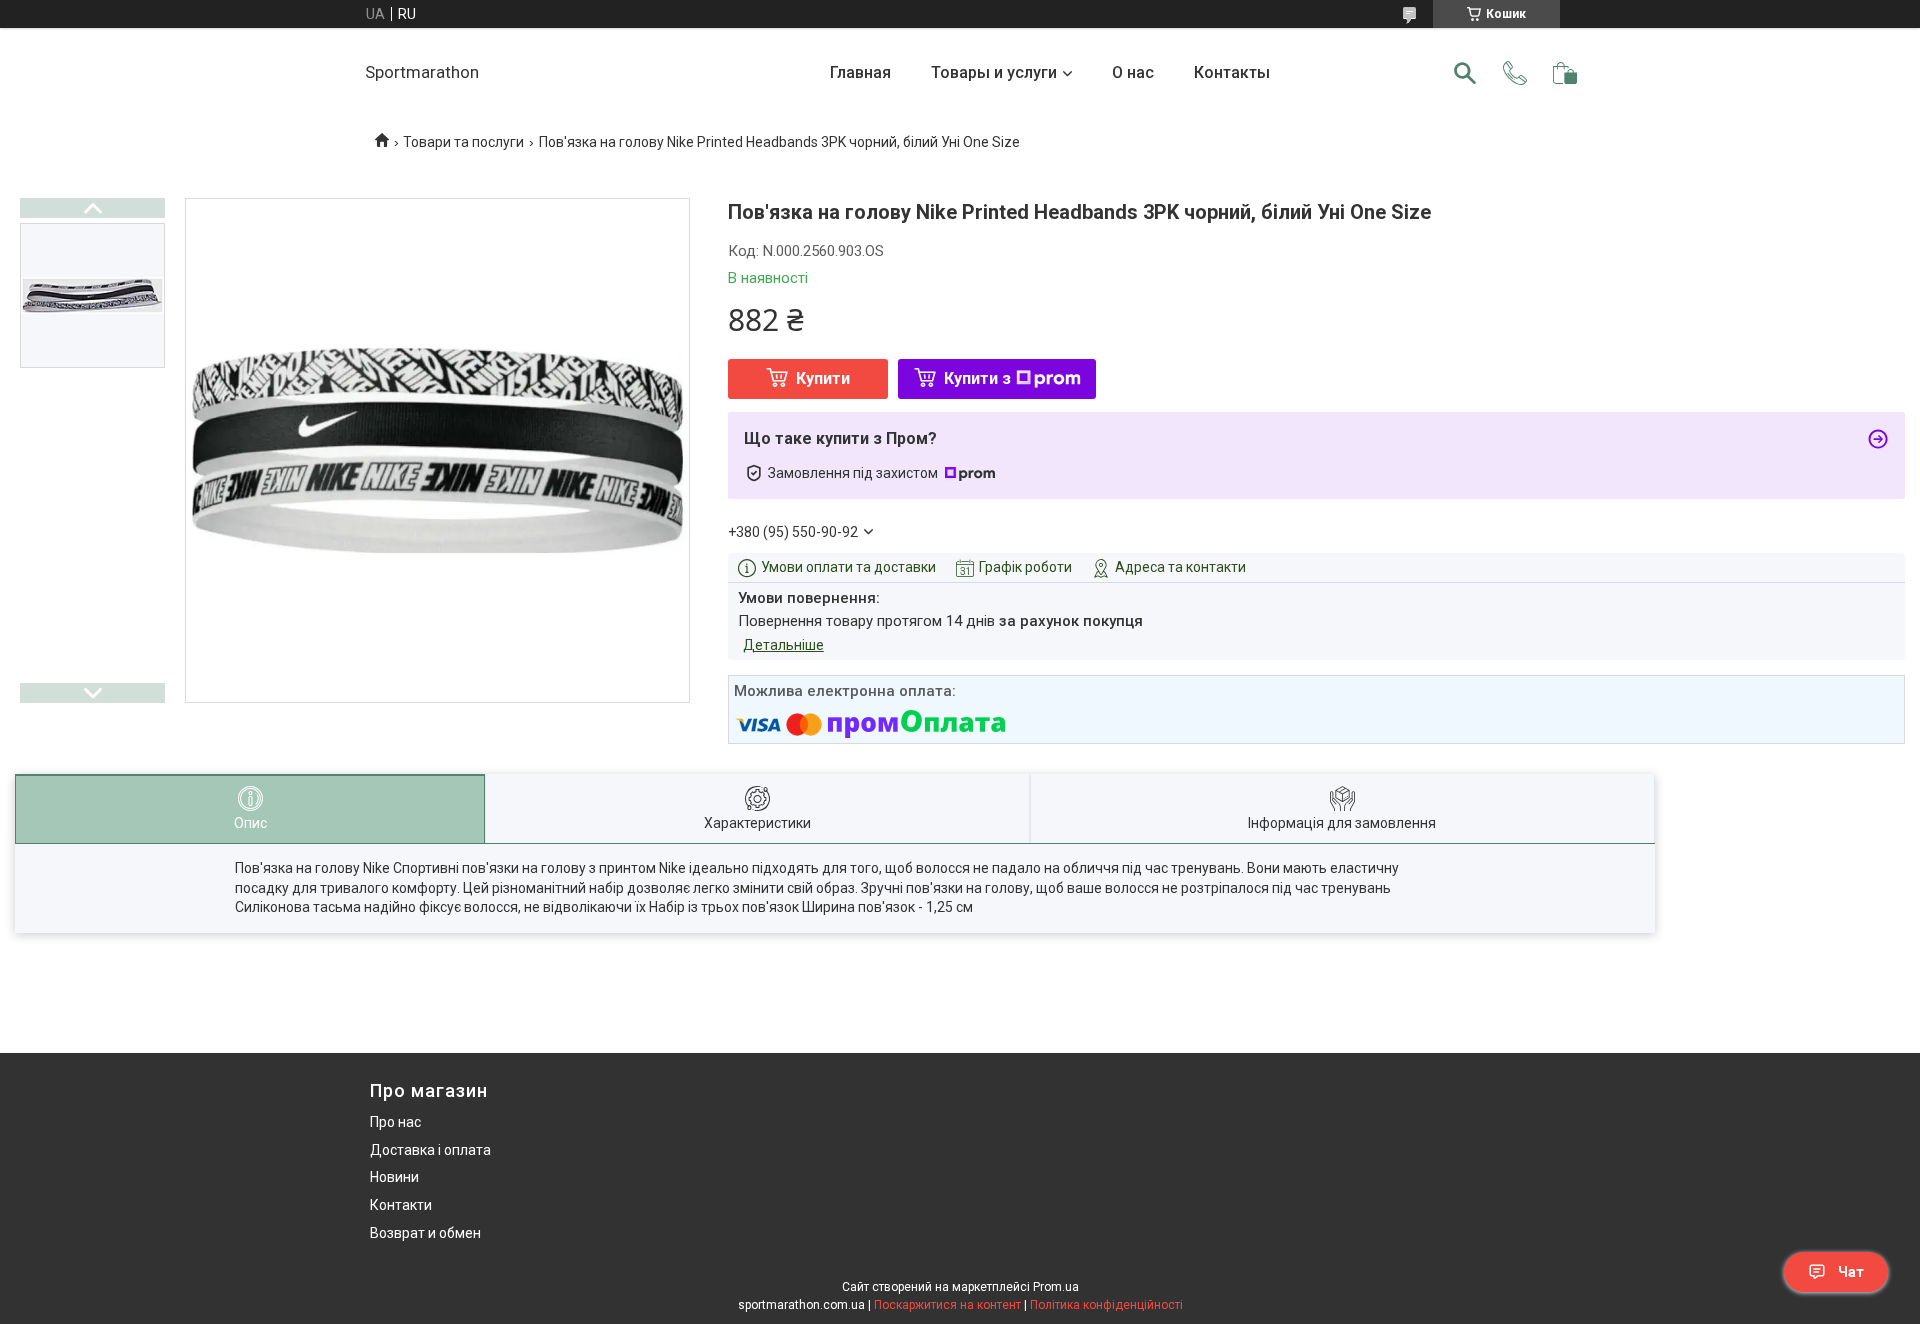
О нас (1133, 72)
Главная (860, 72)
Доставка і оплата (430, 1150)
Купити (823, 378)
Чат (1851, 1272)
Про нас (395, 1122)
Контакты (1232, 72)
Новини (394, 1177)
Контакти (401, 1205)
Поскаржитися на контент (947, 1305)
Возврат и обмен (425, 1233)
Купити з (977, 378)
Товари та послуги (463, 142)
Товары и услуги (994, 72)
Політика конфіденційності (1106, 1305)
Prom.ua (1056, 1287)
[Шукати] (1465, 73)
